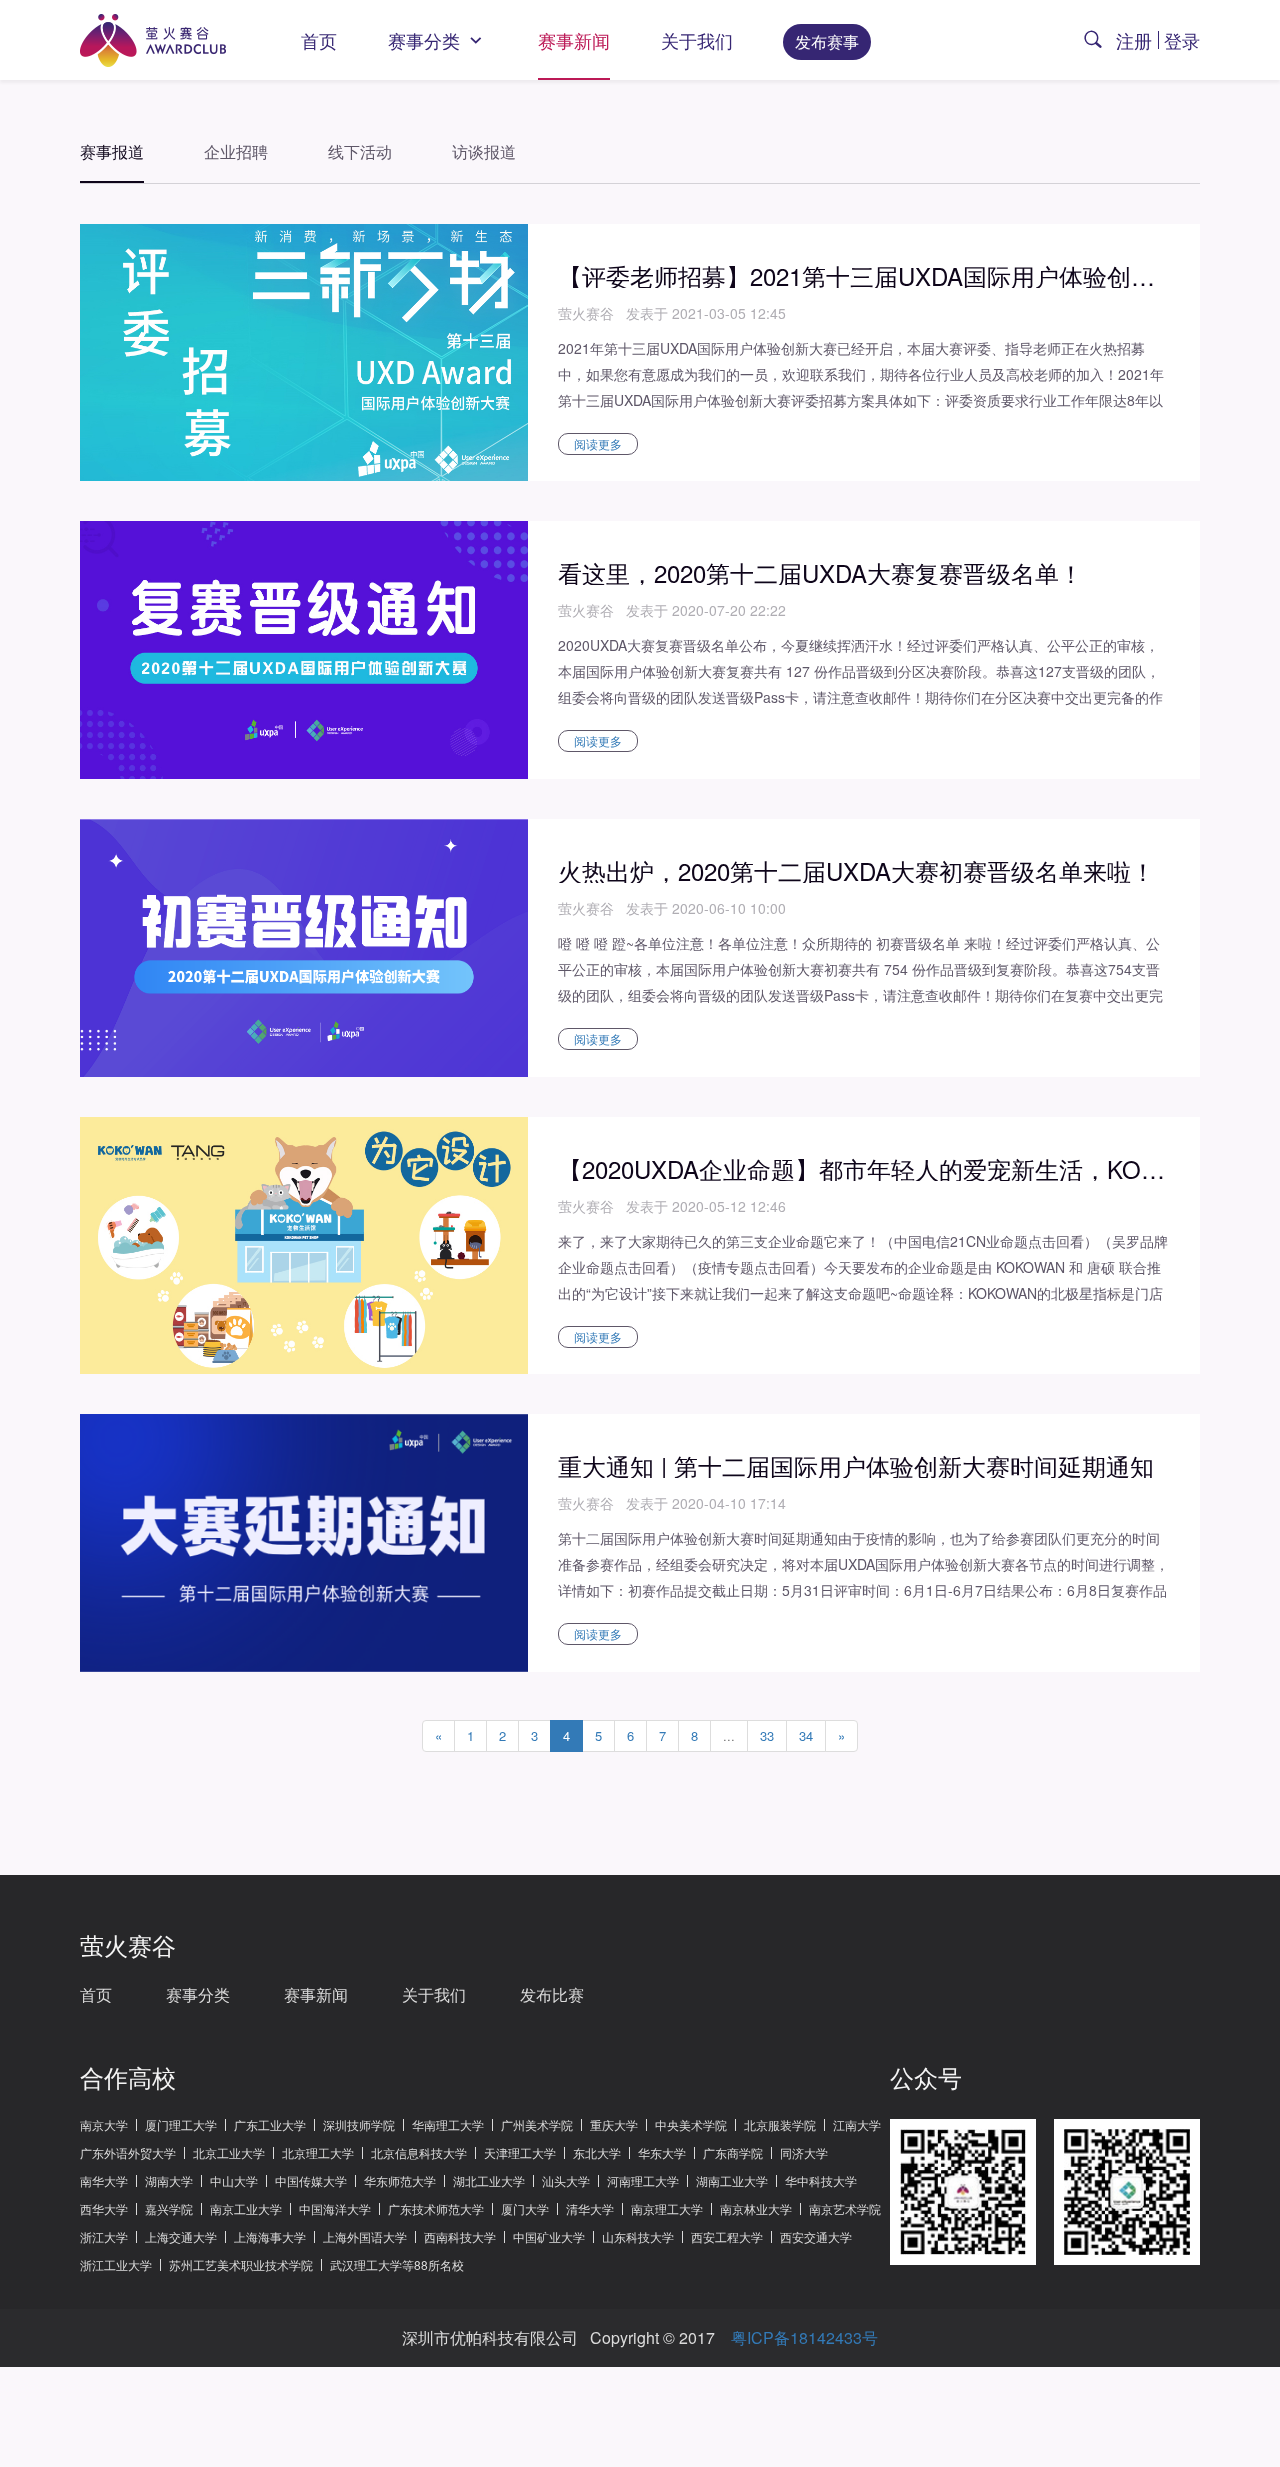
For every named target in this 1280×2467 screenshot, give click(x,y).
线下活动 (360, 151)
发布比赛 (552, 1994)
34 (806, 1735)
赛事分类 (426, 40)
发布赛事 (827, 41)
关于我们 (697, 40)
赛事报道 (112, 151)
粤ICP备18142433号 (804, 2337)
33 (767, 1735)
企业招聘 (236, 151)
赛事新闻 (574, 40)
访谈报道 (484, 151)
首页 (319, 40)
